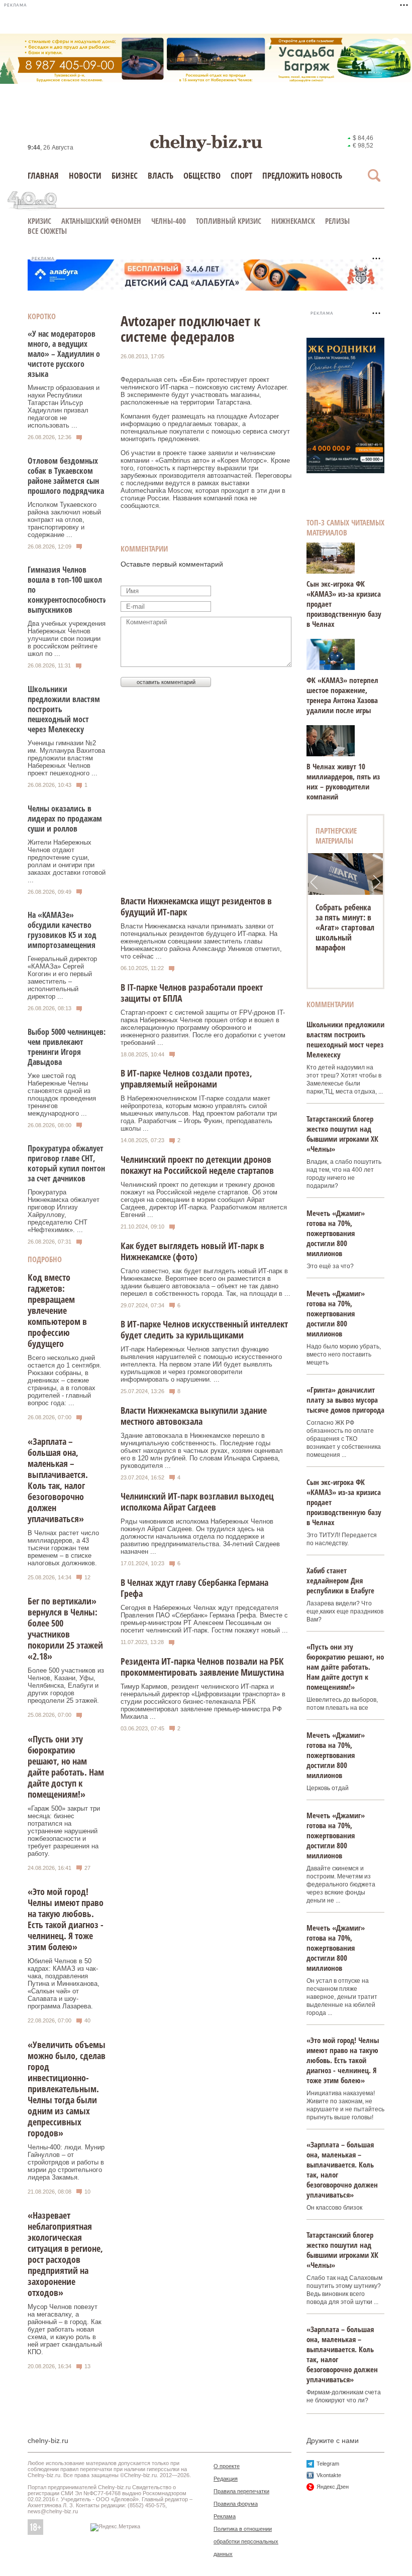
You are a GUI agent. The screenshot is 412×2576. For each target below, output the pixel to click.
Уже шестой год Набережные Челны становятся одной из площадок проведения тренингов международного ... (62, 1095)
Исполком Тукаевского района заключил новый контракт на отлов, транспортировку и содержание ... (64, 520)
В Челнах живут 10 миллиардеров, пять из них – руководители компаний (343, 781)
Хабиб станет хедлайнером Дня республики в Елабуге (340, 1580)
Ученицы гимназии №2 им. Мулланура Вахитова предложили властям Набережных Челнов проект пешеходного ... (66, 758)
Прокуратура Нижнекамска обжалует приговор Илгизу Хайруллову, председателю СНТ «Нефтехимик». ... (64, 1211)
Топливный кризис (229, 221)
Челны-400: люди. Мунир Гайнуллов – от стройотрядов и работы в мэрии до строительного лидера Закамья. (66, 2162)
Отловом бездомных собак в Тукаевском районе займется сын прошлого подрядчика (66, 476)
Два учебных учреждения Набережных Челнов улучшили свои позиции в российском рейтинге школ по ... (67, 639)
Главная (43, 175)
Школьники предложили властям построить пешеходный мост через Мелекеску (345, 1039)
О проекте (227, 2466)
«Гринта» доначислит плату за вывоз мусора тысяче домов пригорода (345, 1400)
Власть (161, 175)
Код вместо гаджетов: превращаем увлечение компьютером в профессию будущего (57, 1310)
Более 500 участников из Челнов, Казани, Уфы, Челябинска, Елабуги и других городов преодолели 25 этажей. (66, 1685)
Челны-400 (169, 221)
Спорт (241, 175)
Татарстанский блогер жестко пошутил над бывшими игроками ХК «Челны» (342, 1134)
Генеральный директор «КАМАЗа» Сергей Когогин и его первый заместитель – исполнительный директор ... (62, 978)
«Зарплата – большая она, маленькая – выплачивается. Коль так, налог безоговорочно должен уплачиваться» (58, 1480)
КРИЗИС (39, 221)
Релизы (337, 221)
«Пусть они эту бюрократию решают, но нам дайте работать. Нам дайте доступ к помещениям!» (66, 1767)
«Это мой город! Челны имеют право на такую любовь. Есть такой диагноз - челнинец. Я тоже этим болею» (66, 1919)
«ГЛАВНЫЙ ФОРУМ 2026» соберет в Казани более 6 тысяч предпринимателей (348, 927)
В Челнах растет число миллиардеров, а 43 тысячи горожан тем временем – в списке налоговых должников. (63, 1548)
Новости (85, 175)
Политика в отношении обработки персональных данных (246, 2541)
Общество (202, 175)
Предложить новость (302, 175)
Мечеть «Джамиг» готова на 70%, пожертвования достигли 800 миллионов (336, 1233)
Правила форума (236, 2504)
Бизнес (125, 175)
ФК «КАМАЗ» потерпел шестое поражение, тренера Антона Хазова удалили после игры (342, 695)
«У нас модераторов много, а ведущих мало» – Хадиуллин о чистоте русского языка (64, 354)
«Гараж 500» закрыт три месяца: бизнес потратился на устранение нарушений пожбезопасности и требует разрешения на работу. (64, 1831)
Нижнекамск (293, 221)
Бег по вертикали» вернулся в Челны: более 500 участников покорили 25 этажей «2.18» (65, 1629)
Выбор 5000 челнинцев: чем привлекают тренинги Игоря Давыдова (67, 1047)
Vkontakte (329, 2475)
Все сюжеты (47, 231)
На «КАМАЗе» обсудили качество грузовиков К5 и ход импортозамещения (62, 930)
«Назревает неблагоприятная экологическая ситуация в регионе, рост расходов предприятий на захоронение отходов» (65, 2254)
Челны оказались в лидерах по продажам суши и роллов (65, 819)
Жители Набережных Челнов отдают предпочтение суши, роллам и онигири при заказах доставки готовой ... (67, 861)
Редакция (226, 2479)
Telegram (328, 2464)
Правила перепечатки (241, 2491)
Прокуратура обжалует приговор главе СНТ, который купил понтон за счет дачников (66, 1163)
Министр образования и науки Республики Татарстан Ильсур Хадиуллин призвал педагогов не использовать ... (64, 406)
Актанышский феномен (101, 221)
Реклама (225, 2516)
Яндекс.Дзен (333, 2487)
